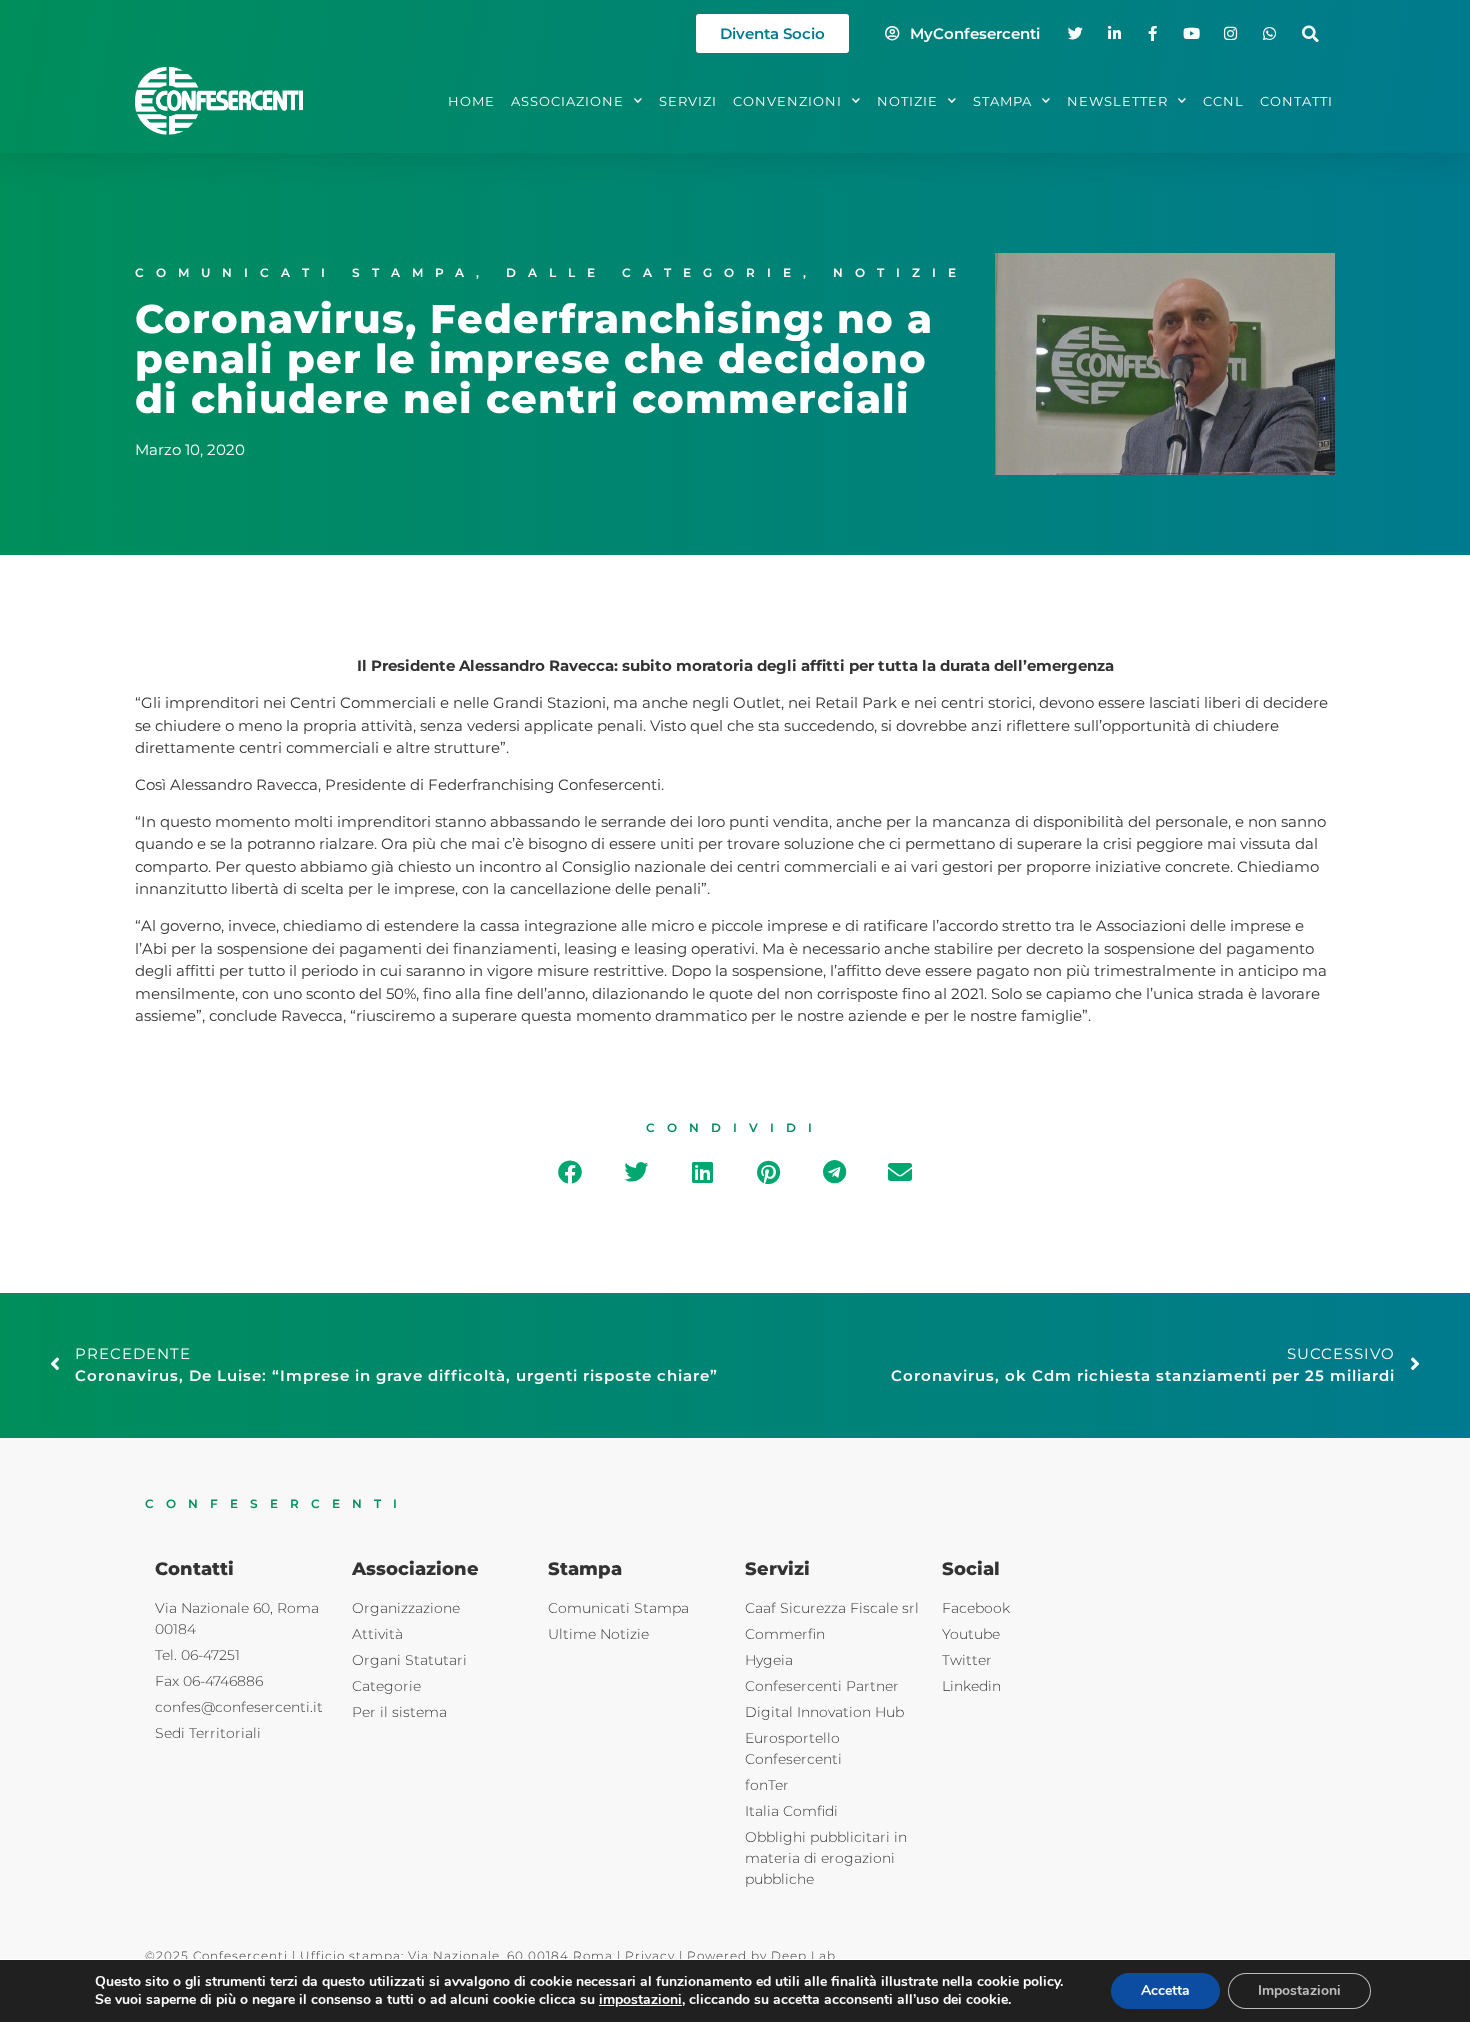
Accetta (1165, 1990)
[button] (1310, 33)
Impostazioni (1299, 1990)
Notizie (900, 272)
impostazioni (640, 2000)
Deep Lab (803, 1955)
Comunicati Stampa (305, 272)
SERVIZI (688, 101)
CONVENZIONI (787, 101)
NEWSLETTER (1117, 101)
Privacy (650, 1955)
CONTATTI (1296, 101)
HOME (471, 101)
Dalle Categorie (654, 272)
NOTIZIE (907, 101)
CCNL (1223, 101)
